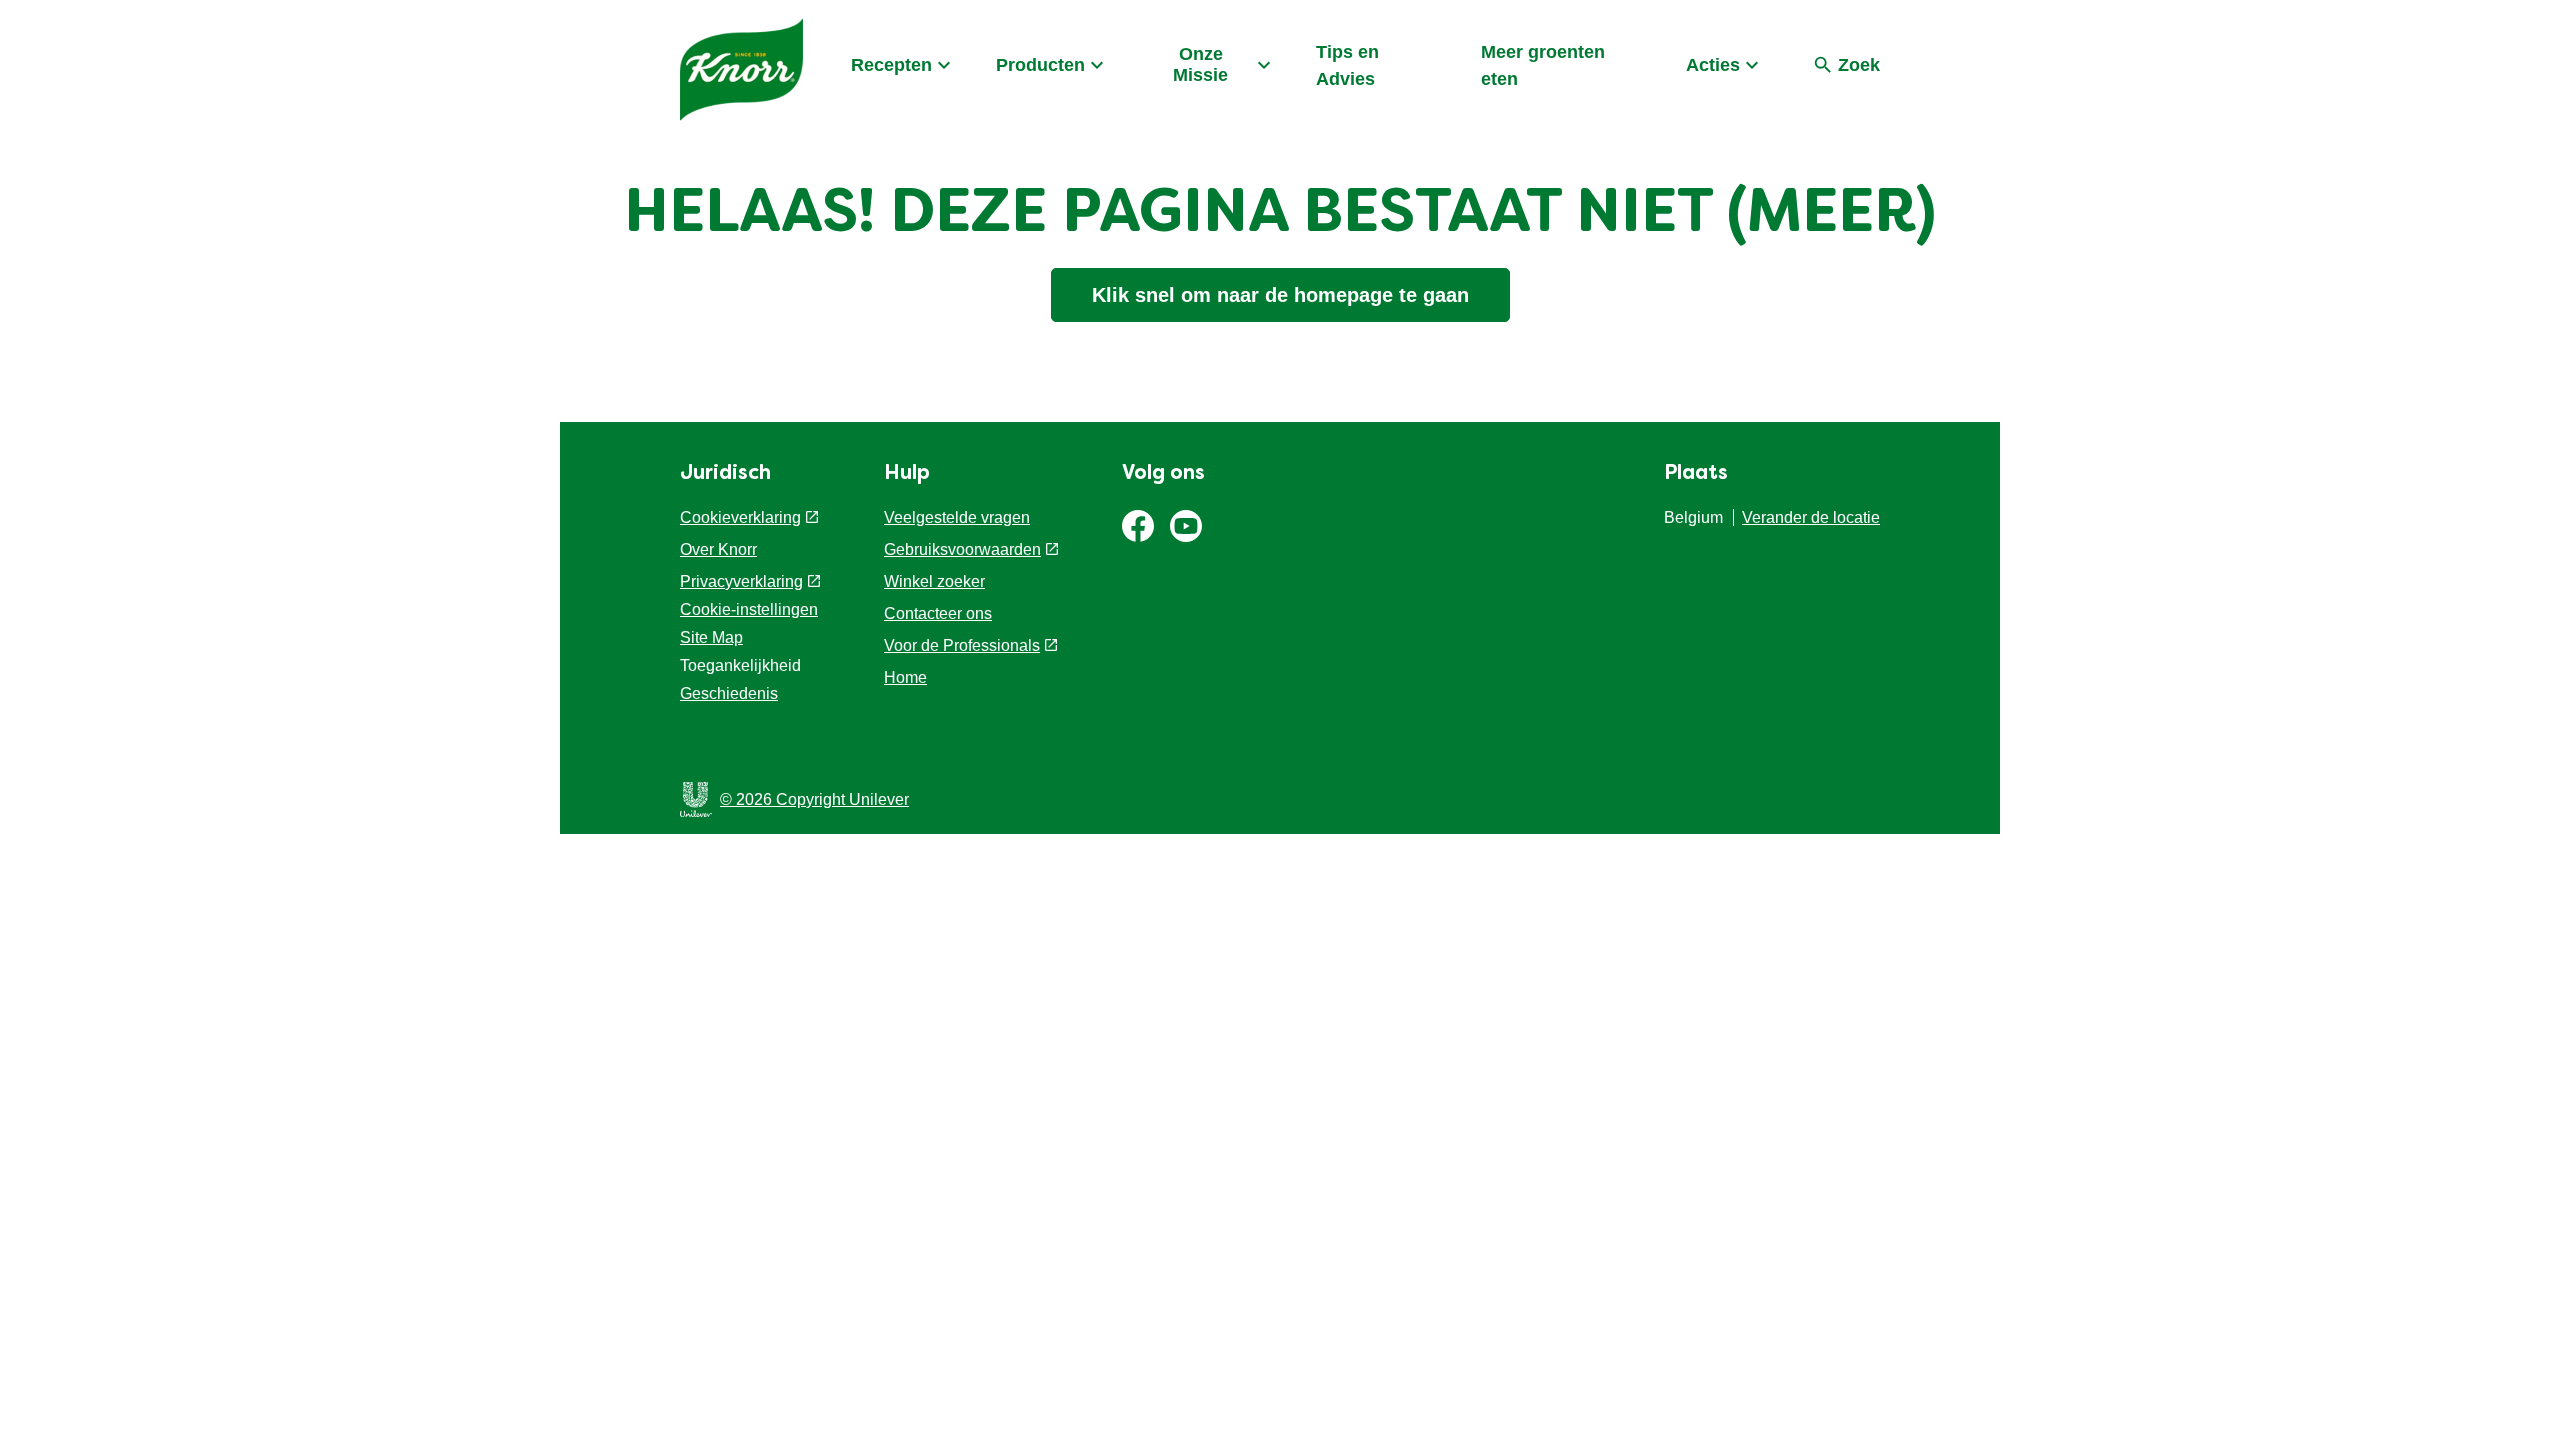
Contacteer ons (938, 613)
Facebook (1138, 526)
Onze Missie (1200, 64)
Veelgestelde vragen (957, 517)
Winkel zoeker (934, 581)
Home (905, 677)
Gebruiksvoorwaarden (962, 549)
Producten (1040, 65)
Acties (1713, 65)
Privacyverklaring (741, 581)
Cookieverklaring (740, 517)
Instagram (1186, 526)
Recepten (891, 65)
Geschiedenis (729, 693)
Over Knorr (718, 549)
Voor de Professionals (962, 645)
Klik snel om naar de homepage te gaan (1280, 295)
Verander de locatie (1811, 517)
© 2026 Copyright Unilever (814, 799)
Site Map (711, 637)
